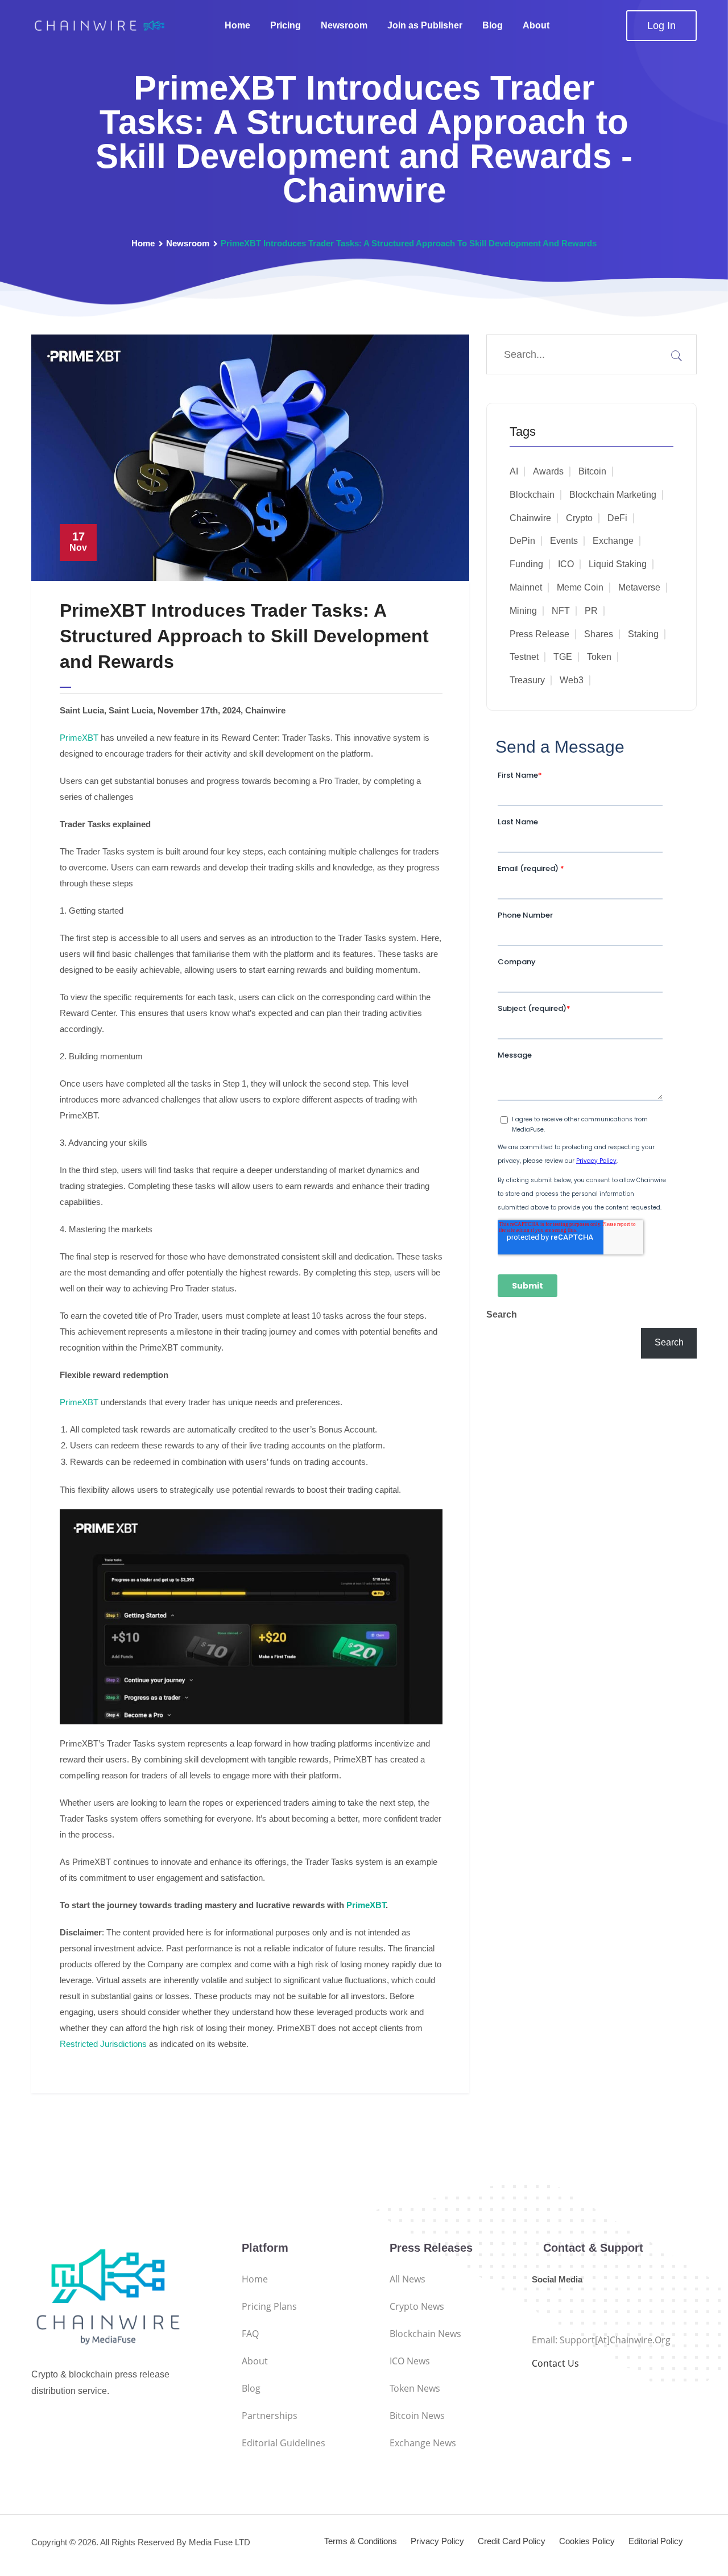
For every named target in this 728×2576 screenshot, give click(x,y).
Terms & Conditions (361, 2541)
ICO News (410, 2361)
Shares (599, 634)
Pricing (286, 25)
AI (514, 471)
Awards (548, 471)
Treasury (527, 680)
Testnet (524, 657)
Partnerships (270, 2416)
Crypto (579, 518)
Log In (661, 26)
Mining (523, 611)
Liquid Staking (618, 564)
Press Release (539, 634)
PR (591, 611)
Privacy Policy (437, 2541)
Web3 (572, 680)
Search (502, 1314)
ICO (566, 564)
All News (408, 2279)
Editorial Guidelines (284, 2443)
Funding (526, 564)
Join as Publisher (425, 25)
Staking (643, 634)
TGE (563, 657)
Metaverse (639, 587)
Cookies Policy (587, 2541)
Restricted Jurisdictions (103, 2044)
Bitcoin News (417, 2416)
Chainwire (530, 518)
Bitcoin (592, 471)
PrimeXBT (79, 738)
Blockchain (532, 495)
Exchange (613, 541)
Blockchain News (425, 2334)
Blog (493, 25)
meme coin (580, 587)
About (536, 25)
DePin (522, 541)
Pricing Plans (269, 2306)
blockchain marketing (613, 495)
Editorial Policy (656, 2541)
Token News (415, 2388)
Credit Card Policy (512, 2541)
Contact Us (555, 2363)
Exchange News (423, 2443)
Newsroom (344, 25)
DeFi (617, 518)
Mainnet (526, 587)
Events (564, 541)
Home (237, 25)
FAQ (250, 2334)
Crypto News (417, 2306)
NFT (561, 611)
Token (599, 657)
